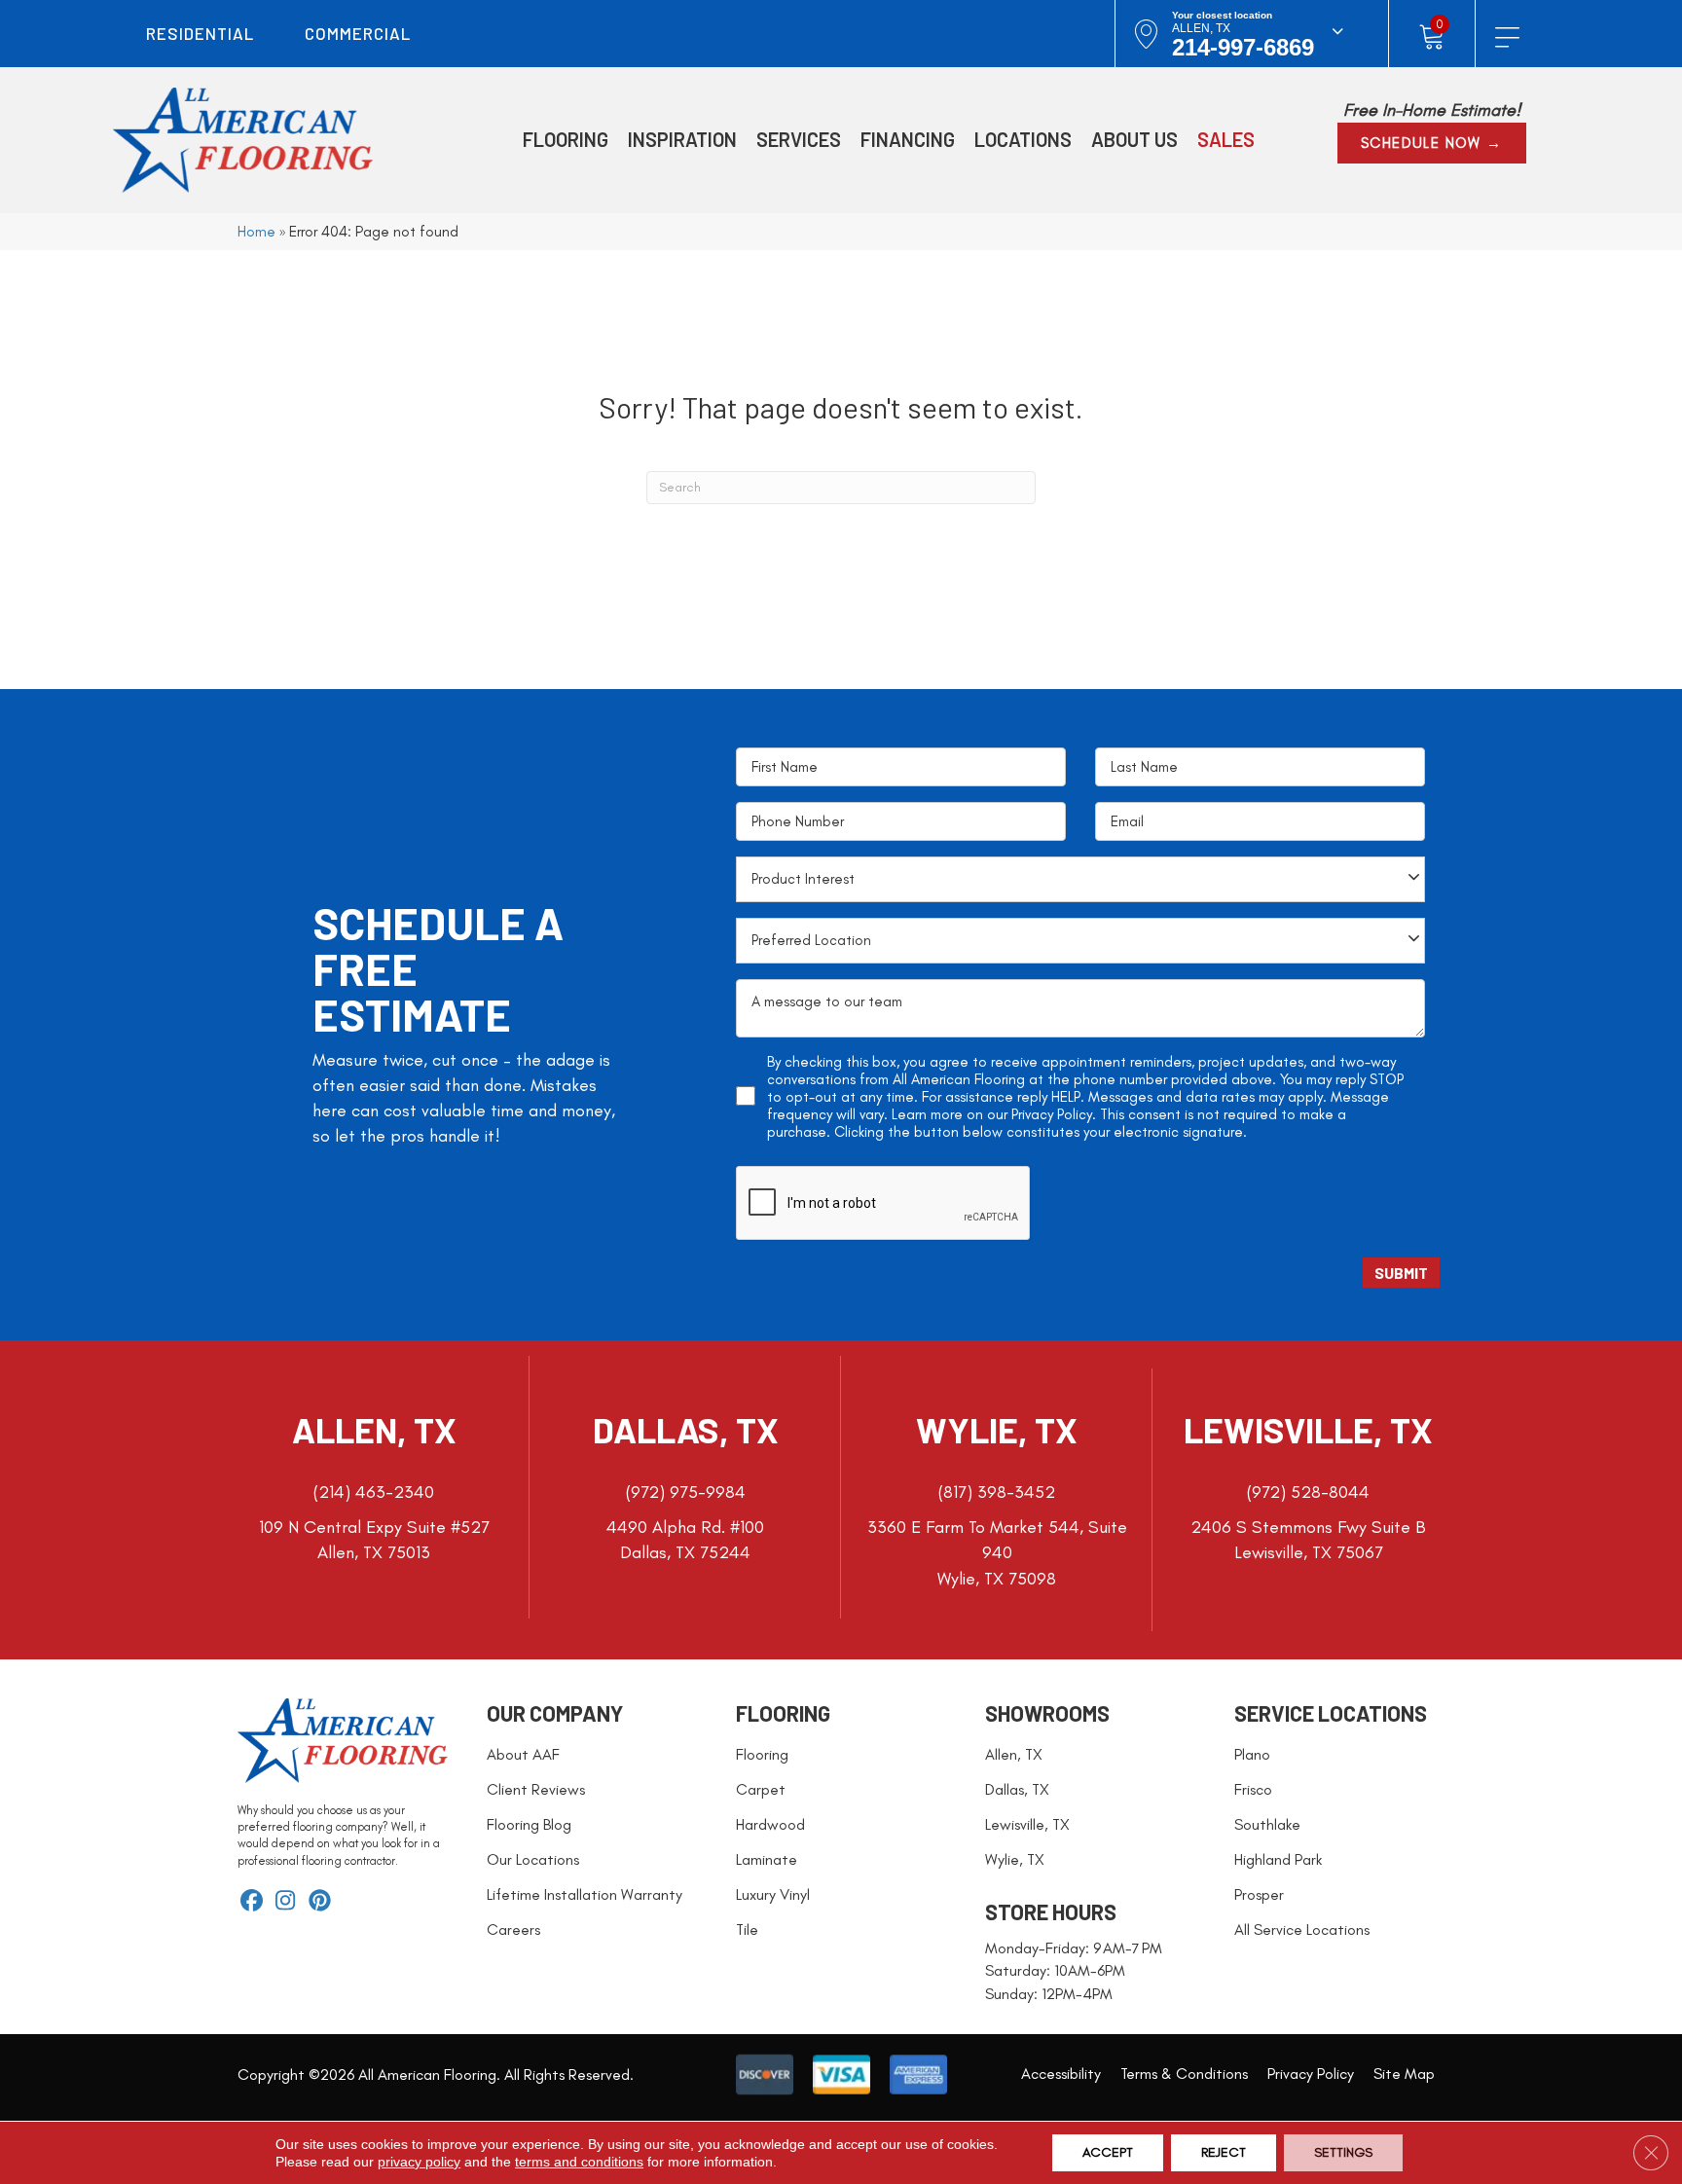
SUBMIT (1401, 1273)
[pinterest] (320, 1902)
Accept (1108, 2152)
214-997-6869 (1243, 47)
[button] (1432, 143)
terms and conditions (579, 2162)
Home (256, 231)
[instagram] (286, 1902)
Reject (1224, 2152)
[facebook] (252, 1902)
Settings (1343, 2152)
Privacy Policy (1052, 1114)
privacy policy (419, 2162)
